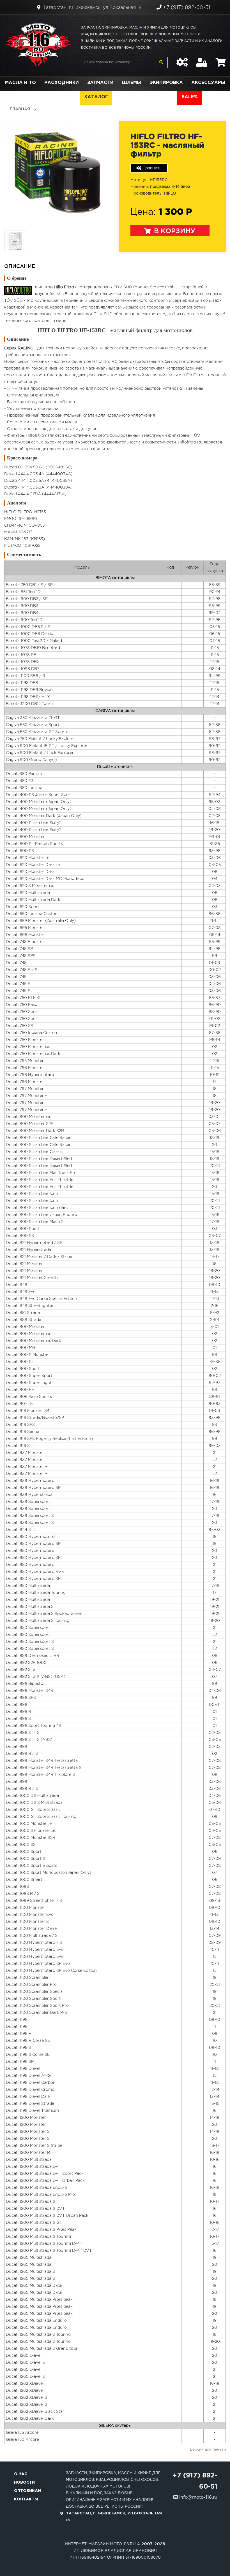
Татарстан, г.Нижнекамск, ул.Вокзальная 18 (92, 8)
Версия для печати (208, 2450)
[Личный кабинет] (202, 59)
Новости (24, 2482)
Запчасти (100, 83)
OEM (71, 97)
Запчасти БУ (134, 97)
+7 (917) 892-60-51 (186, 8)
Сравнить (151, 168)
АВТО (166, 97)
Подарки (44, 97)
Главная (20, 109)
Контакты (26, 2499)
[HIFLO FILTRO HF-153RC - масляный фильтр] (58, 173)
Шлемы (132, 83)
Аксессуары (208, 83)
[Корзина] (221, 59)
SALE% (190, 97)
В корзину (174, 231)
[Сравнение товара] (182, 59)
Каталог (96, 97)
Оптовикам (28, 2491)
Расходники (62, 83)
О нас (21, 2474)
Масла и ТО (20, 83)
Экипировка (166, 83)
